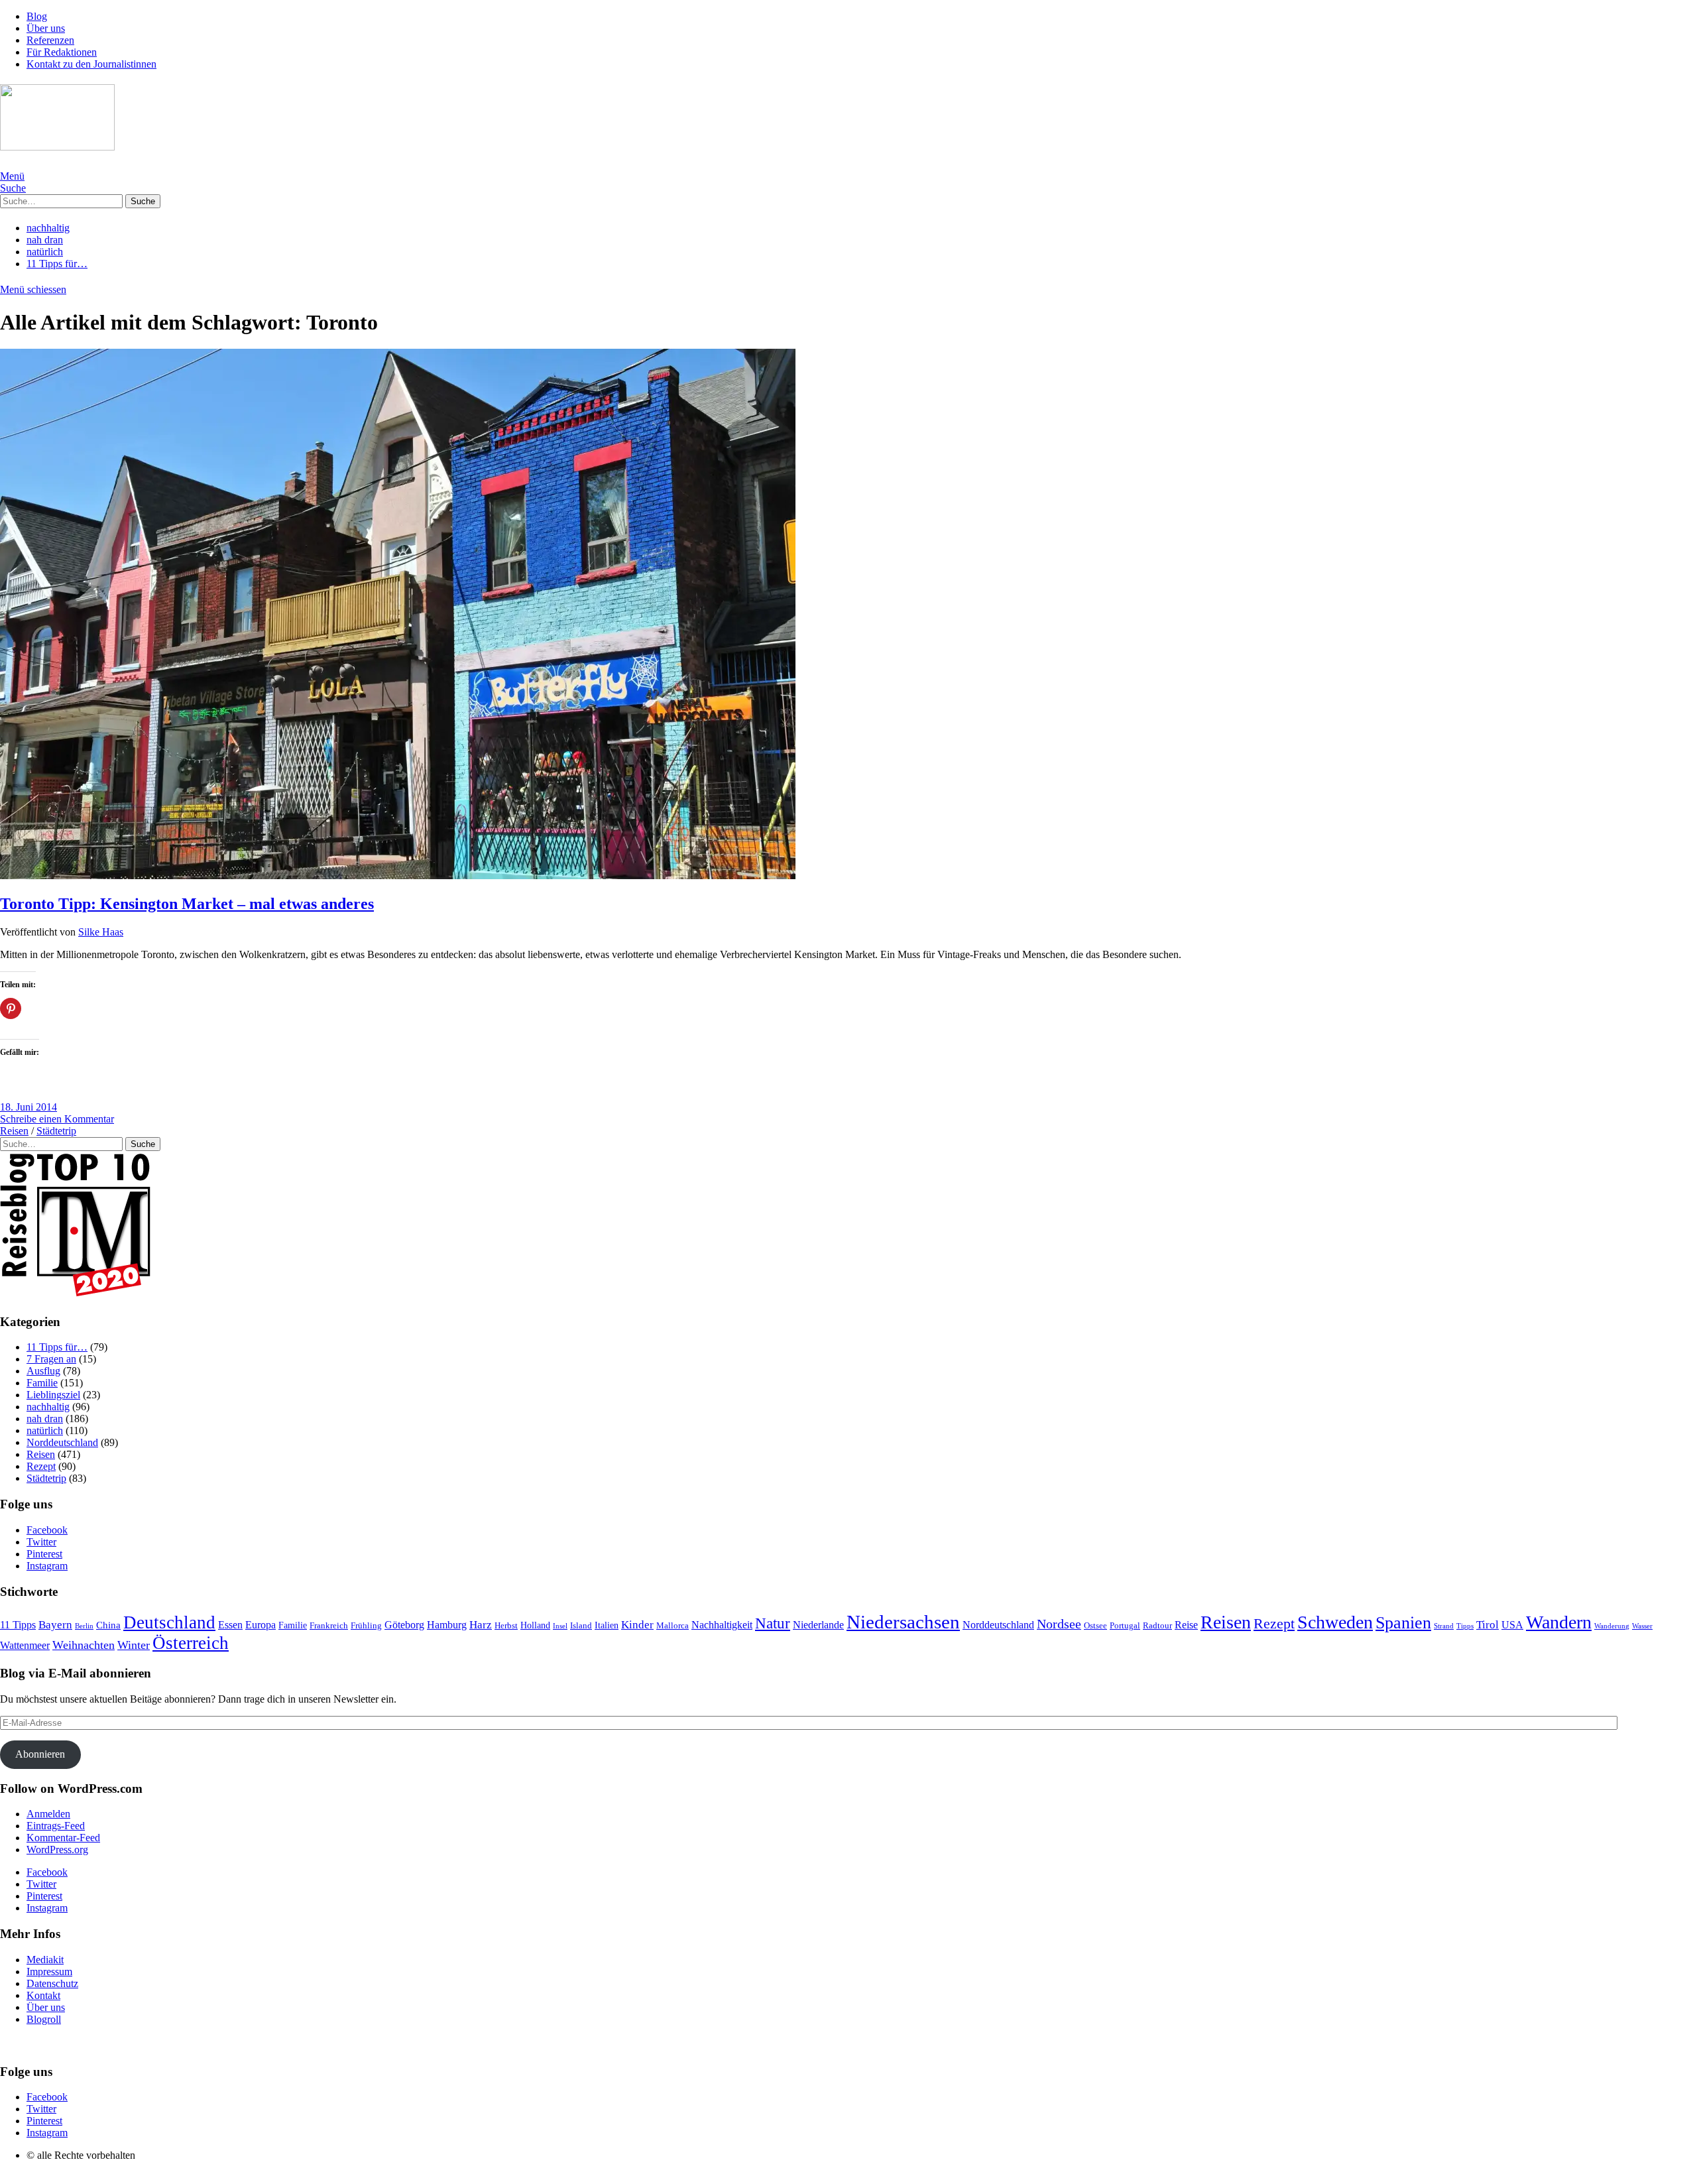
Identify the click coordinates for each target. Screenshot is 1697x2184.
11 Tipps (18, 1625)
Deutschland (169, 1622)
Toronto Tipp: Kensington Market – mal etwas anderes (187, 904)
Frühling (366, 1625)
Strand (1444, 1626)
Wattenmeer (25, 1645)
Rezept (41, 1466)
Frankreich (329, 1625)
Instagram (47, 1566)
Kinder (637, 1625)
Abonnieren (40, 1754)
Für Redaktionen (62, 52)
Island (581, 1625)
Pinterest (44, 1554)
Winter (134, 1645)
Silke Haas (101, 932)
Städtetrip (56, 1131)
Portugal (1125, 1625)
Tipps (1465, 1626)
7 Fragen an (51, 1359)
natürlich (45, 252)
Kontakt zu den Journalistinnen (91, 64)
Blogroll (44, 2019)
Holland (535, 1625)
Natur (773, 1623)
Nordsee (1059, 1624)
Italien (607, 1625)
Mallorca (673, 1625)
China (108, 1625)
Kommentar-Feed (63, 1838)
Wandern (1559, 1622)
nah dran (45, 240)
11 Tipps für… (57, 264)
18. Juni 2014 (29, 1107)
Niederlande (818, 1625)
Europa (261, 1625)
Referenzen (50, 40)
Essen (230, 1625)
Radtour (1157, 1626)
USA (1512, 1625)
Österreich (191, 1643)
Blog (37, 16)
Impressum (49, 1972)
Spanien (1403, 1623)
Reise (1186, 1625)
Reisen (14, 1131)
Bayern (55, 1625)
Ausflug (43, 1371)
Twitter (41, 1542)
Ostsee (1095, 1626)
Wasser (1642, 1626)
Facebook (47, 1530)
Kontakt (43, 1995)
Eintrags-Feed (56, 1826)
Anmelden (48, 1814)
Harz (481, 1625)
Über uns (46, 28)
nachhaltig (48, 228)
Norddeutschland (62, 1442)
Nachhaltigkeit (722, 1625)
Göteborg (404, 1625)
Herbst (506, 1626)
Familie (42, 1383)
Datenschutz (52, 1983)
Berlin (84, 1626)
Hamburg (447, 1625)
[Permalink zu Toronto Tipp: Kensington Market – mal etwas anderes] (398, 876)
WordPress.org (57, 1850)
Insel (560, 1626)
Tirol (1488, 1625)
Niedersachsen (903, 1622)
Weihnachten (84, 1645)
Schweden (1335, 1622)
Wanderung (1612, 1626)
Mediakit (45, 1960)
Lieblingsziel (53, 1395)
